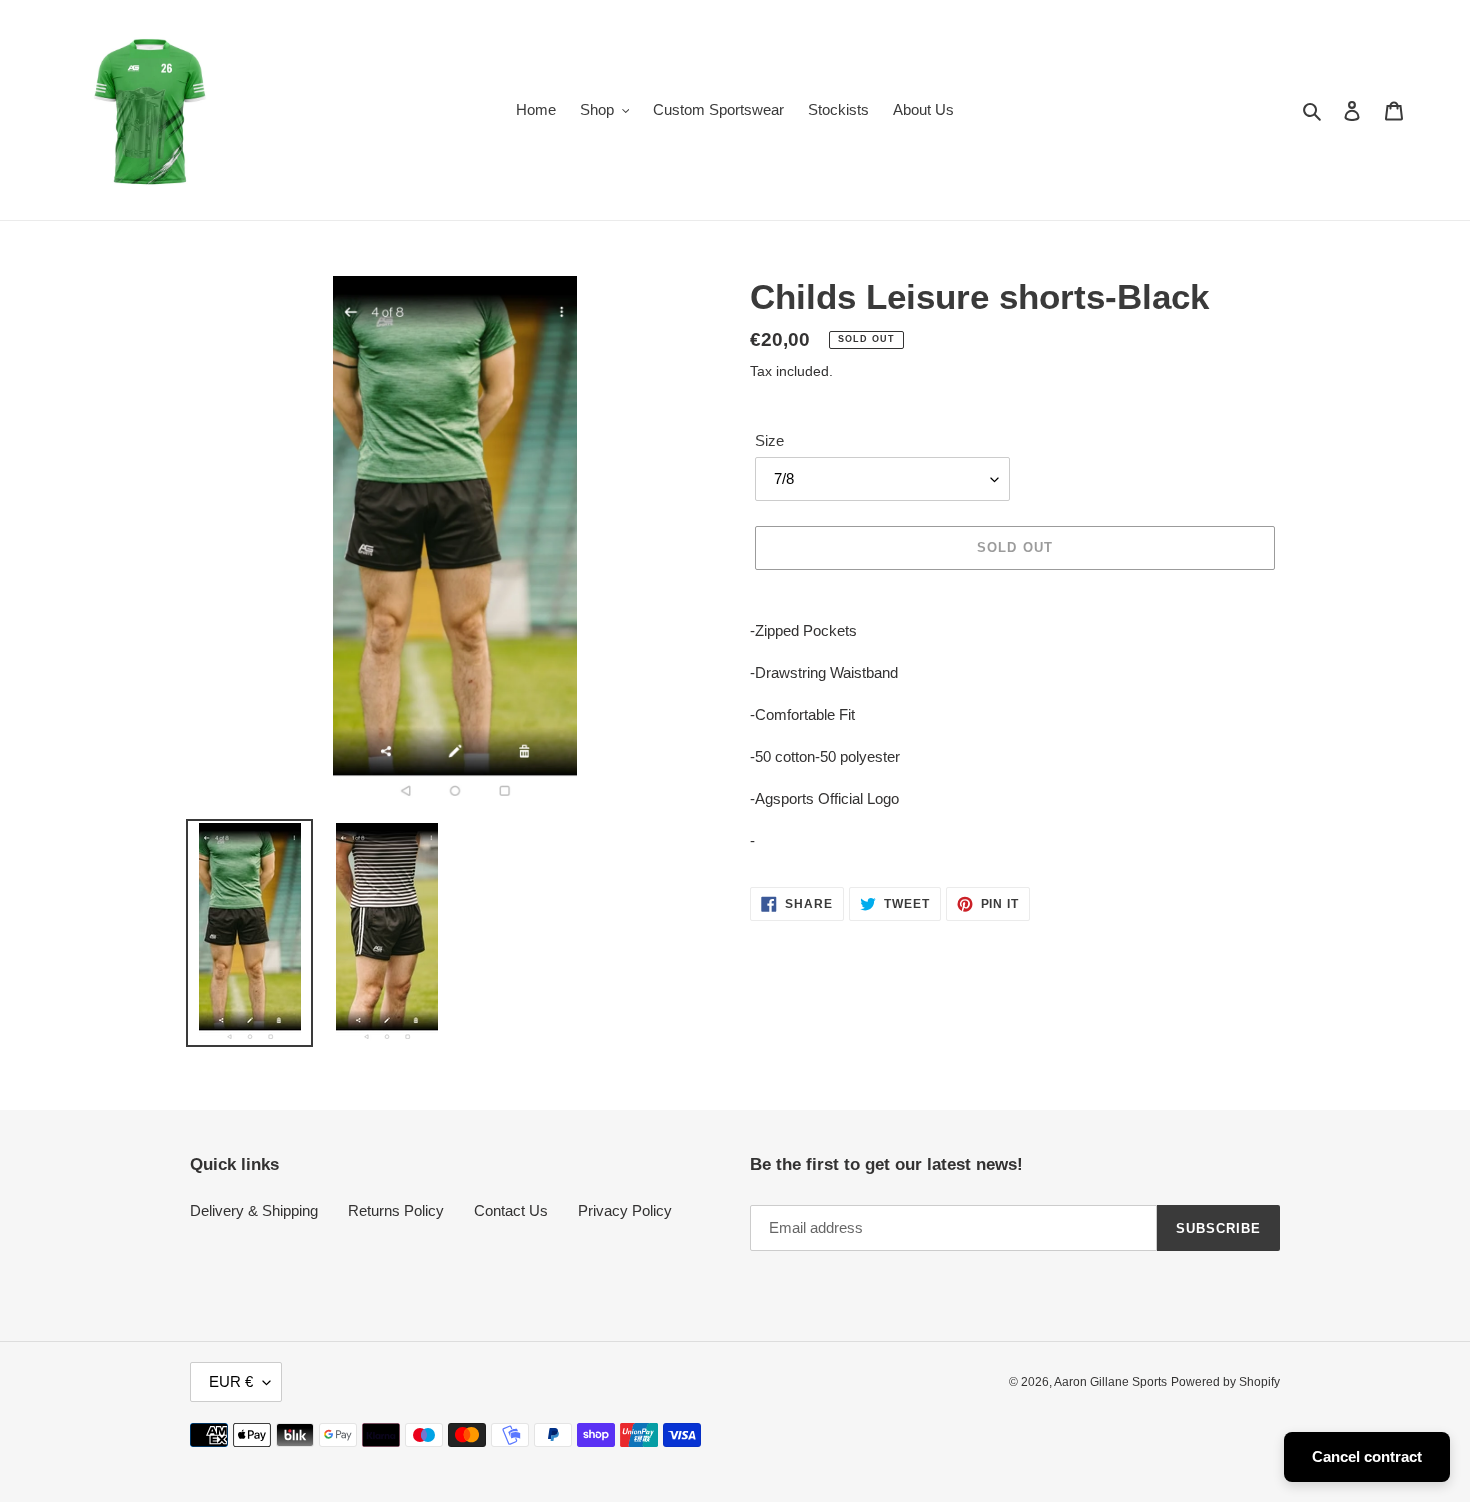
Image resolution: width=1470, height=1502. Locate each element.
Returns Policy (396, 1210)
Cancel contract (1367, 1456)
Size (769, 440)
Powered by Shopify (1225, 1382)
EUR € (231, 1381)
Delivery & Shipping (254, 1210)
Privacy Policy (625, 1210)
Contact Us (511, 1210)
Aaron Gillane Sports (1110, 1382)
